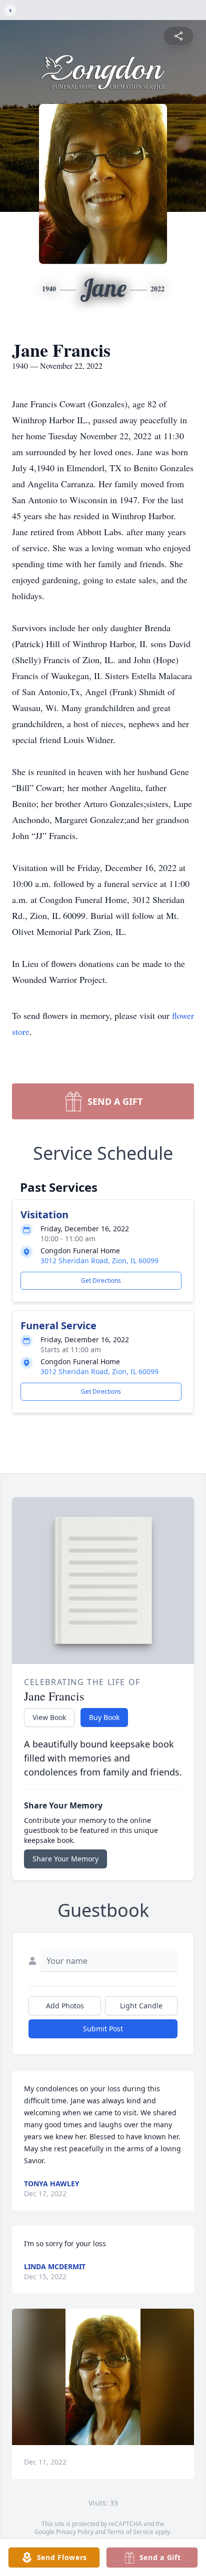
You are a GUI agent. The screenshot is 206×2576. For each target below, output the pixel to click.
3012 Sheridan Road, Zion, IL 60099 (99, 1261)
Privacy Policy (75, 2532)
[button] (103, 2377)
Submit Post (103, 2029)
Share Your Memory (65, 1859)
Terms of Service (130, 2532)
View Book (49, 1717)
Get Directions (101, 1281)
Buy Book (104, 1717)
